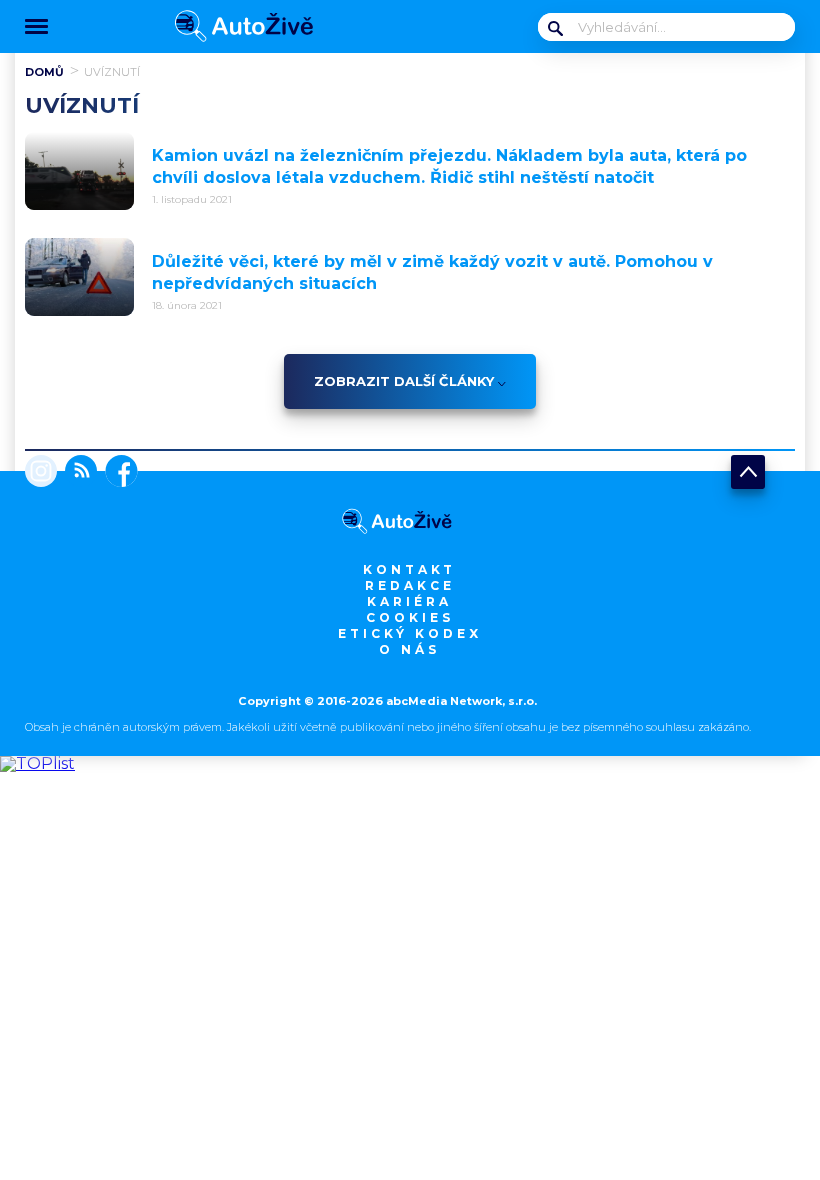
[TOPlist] (37, 763)
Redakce (410, 585)
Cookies (410, 617)
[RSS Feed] (77, 473)
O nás (409, 649)
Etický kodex (410, 633)
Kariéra (409, 601)
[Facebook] (117, 473)
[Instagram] (41, 473)
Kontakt (409, 569)
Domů (44, 72)
